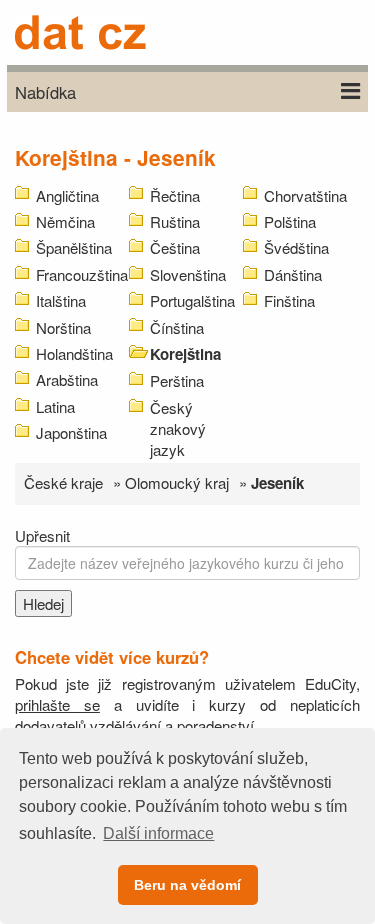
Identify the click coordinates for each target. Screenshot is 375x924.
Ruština (175, 221)
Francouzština (82, 274)
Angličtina (67, 195)
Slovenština (188, 274)
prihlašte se (57, 704)
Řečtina (175, 195)
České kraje (63, 482)
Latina (55, 406)
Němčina (65, 221)
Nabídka (45, 92)
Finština (289, 300)
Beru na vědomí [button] (187, 885)
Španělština (74, 247)
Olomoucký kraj (177, 482)
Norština (63, 327)
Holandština (74, 353)
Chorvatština (305, 195)
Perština (177, 380)
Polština (290, 221)
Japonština (71, 432)
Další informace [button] (158, 833)
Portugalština (192, 300)
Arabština (67, 379)
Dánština (293, 274)
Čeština (175, 247)
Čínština (177, 327)
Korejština (185, 354)
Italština (61, 300)
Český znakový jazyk (178, 428)
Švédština (296, 247)
